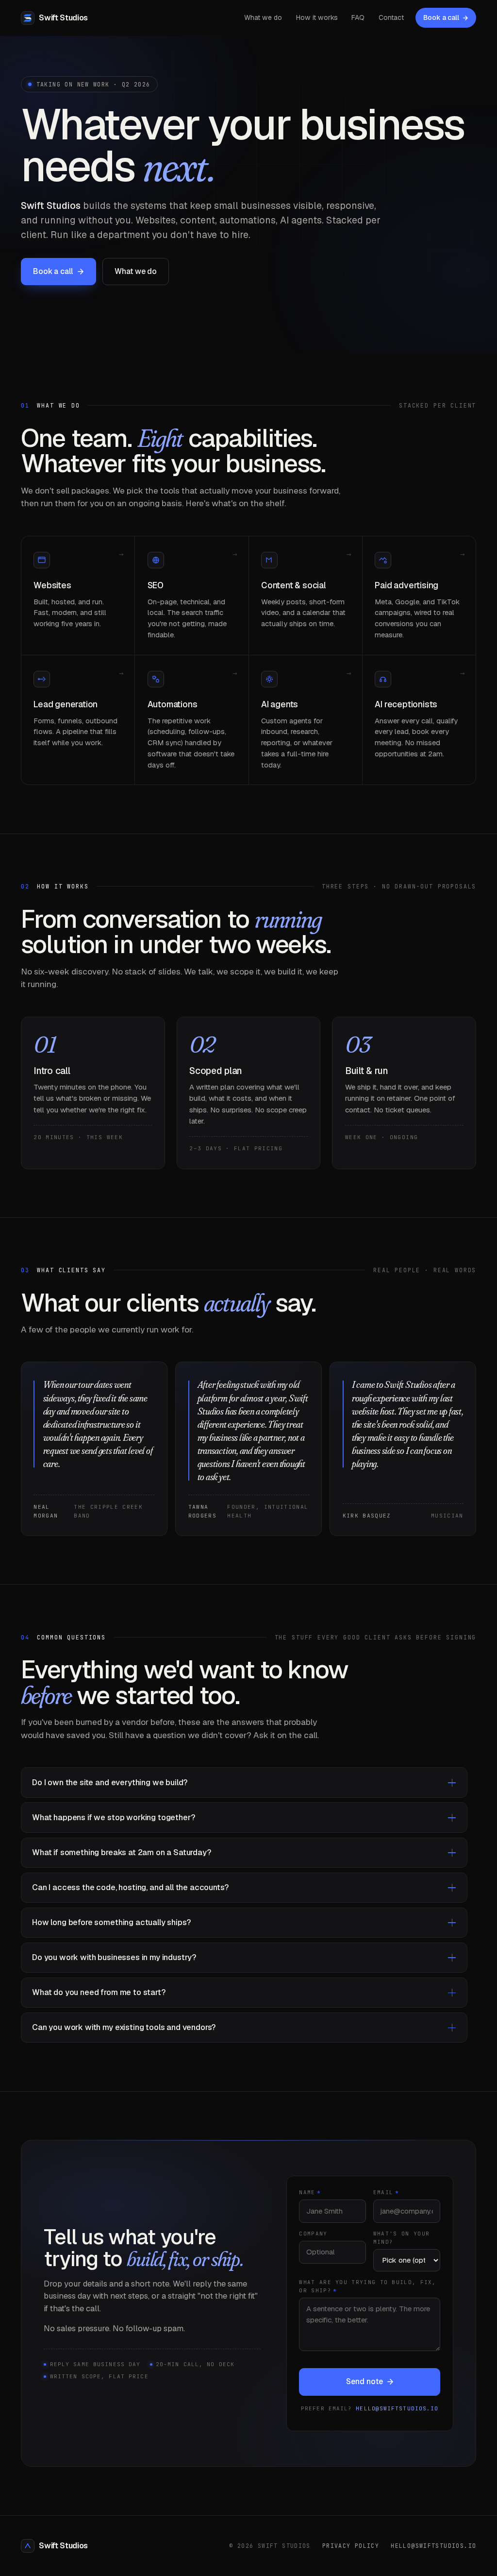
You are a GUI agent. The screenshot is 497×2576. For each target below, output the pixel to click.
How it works (317, 17)
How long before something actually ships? (111, 1922)
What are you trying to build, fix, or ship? (367, 2286)
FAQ (358, 17)
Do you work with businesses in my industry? (114, 1957)
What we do (263, 17)
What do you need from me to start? (99, 1992)
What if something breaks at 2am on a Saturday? (122, 1852)
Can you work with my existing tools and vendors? (124, 2027)
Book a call (441, 17)
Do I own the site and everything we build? (110, 1783)
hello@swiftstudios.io (397, 2408)
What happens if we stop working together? (113, 1817)
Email (386, 2192)
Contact (391, 17)
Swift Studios (63, 2546)
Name (310, 2192)
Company (313, 2234)
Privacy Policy (351, 2546)
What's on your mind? (401, 2238)
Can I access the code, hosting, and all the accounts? (130, 1887)
